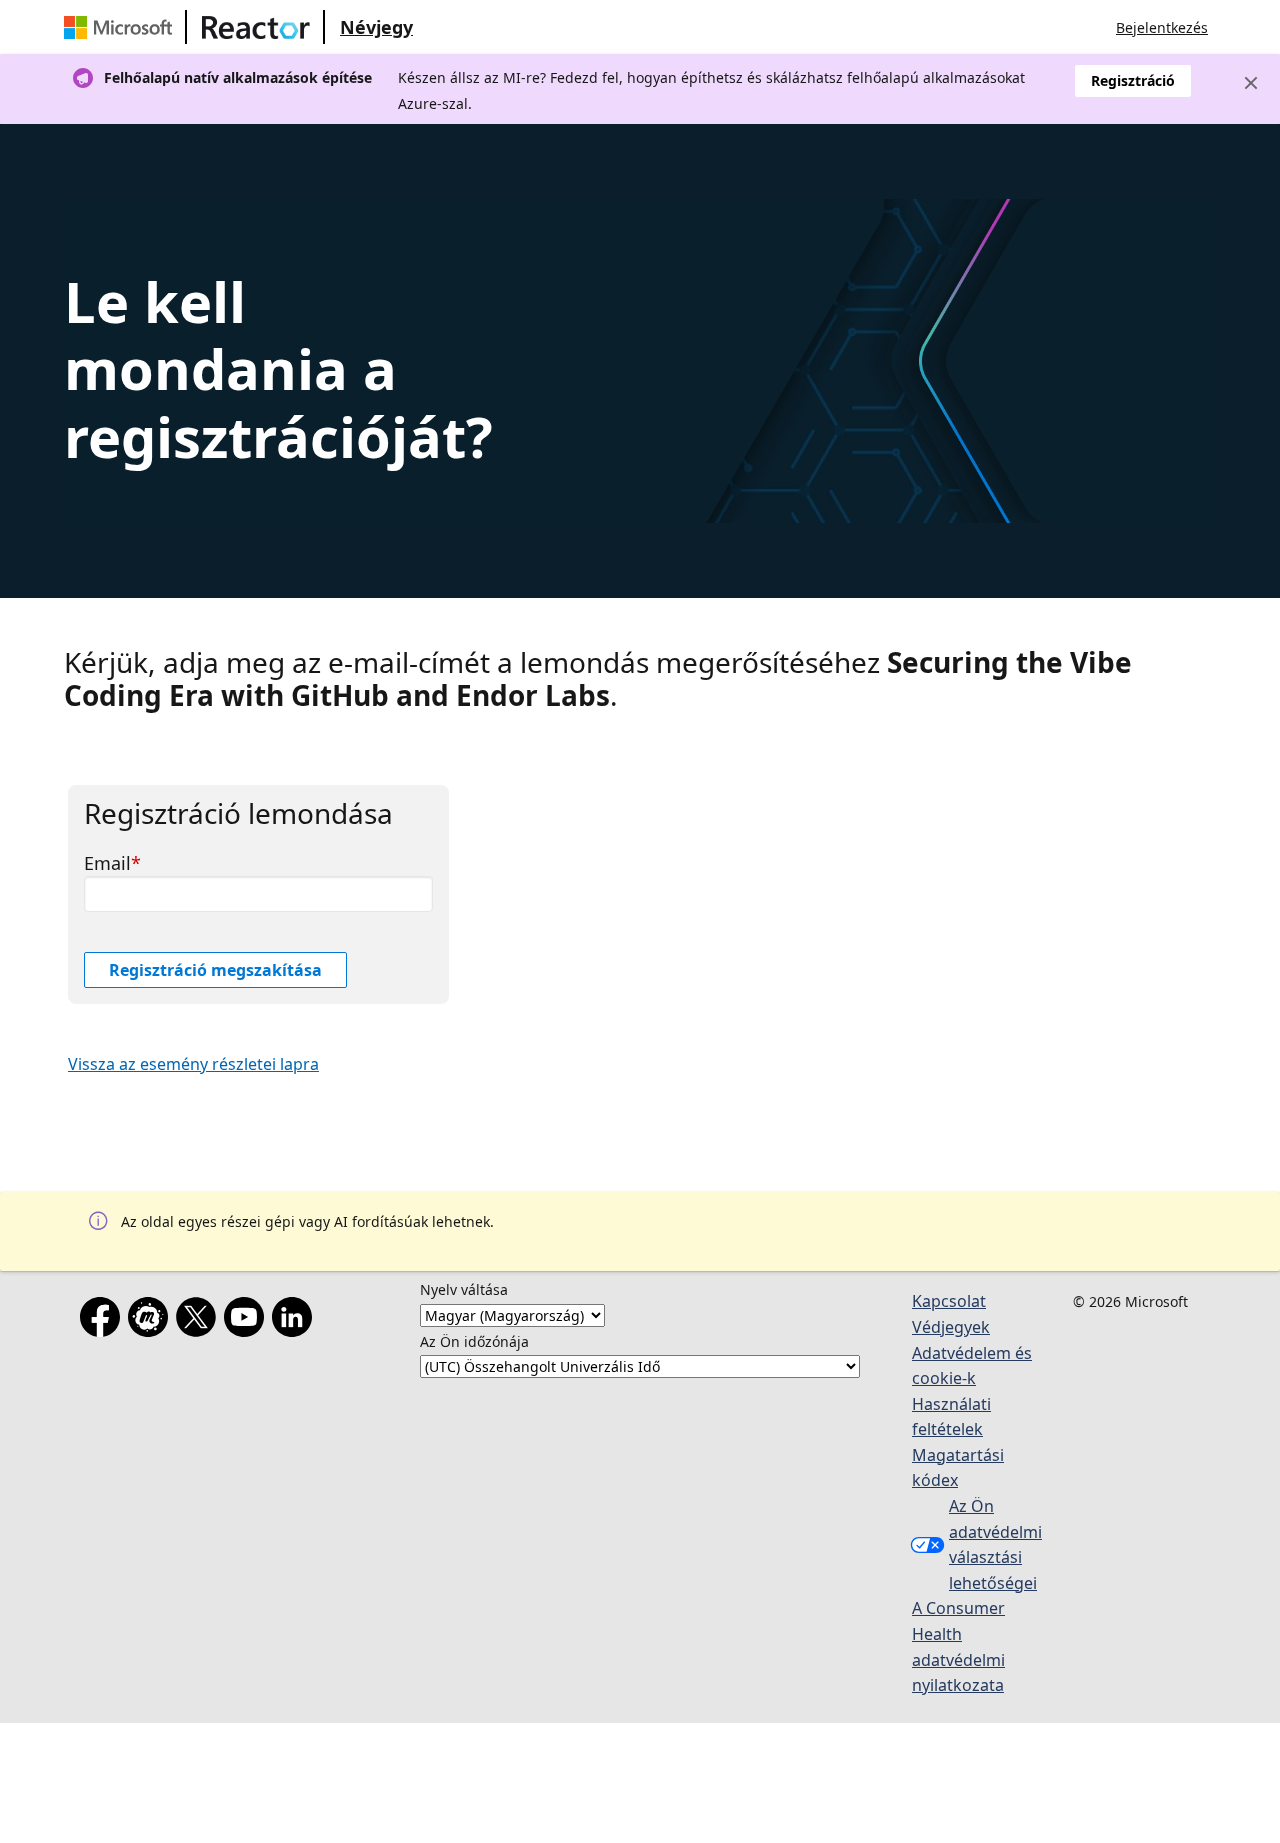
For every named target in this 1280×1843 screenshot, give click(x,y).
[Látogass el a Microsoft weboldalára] (122, 27)
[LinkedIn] (296, 1321)
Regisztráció (1133, 80)
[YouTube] (248, 1321)
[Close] (1251, 83)
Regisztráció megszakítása (215, 970)
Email (107, 863)
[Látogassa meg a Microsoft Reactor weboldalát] (256, 27)
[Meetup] (152, 1321)
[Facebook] (104, 1321)
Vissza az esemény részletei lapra (193, 1064)
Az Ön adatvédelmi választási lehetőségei (995, 1544)
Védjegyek (951, 1327)
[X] (200, 1321)
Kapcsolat (949, 1301)
